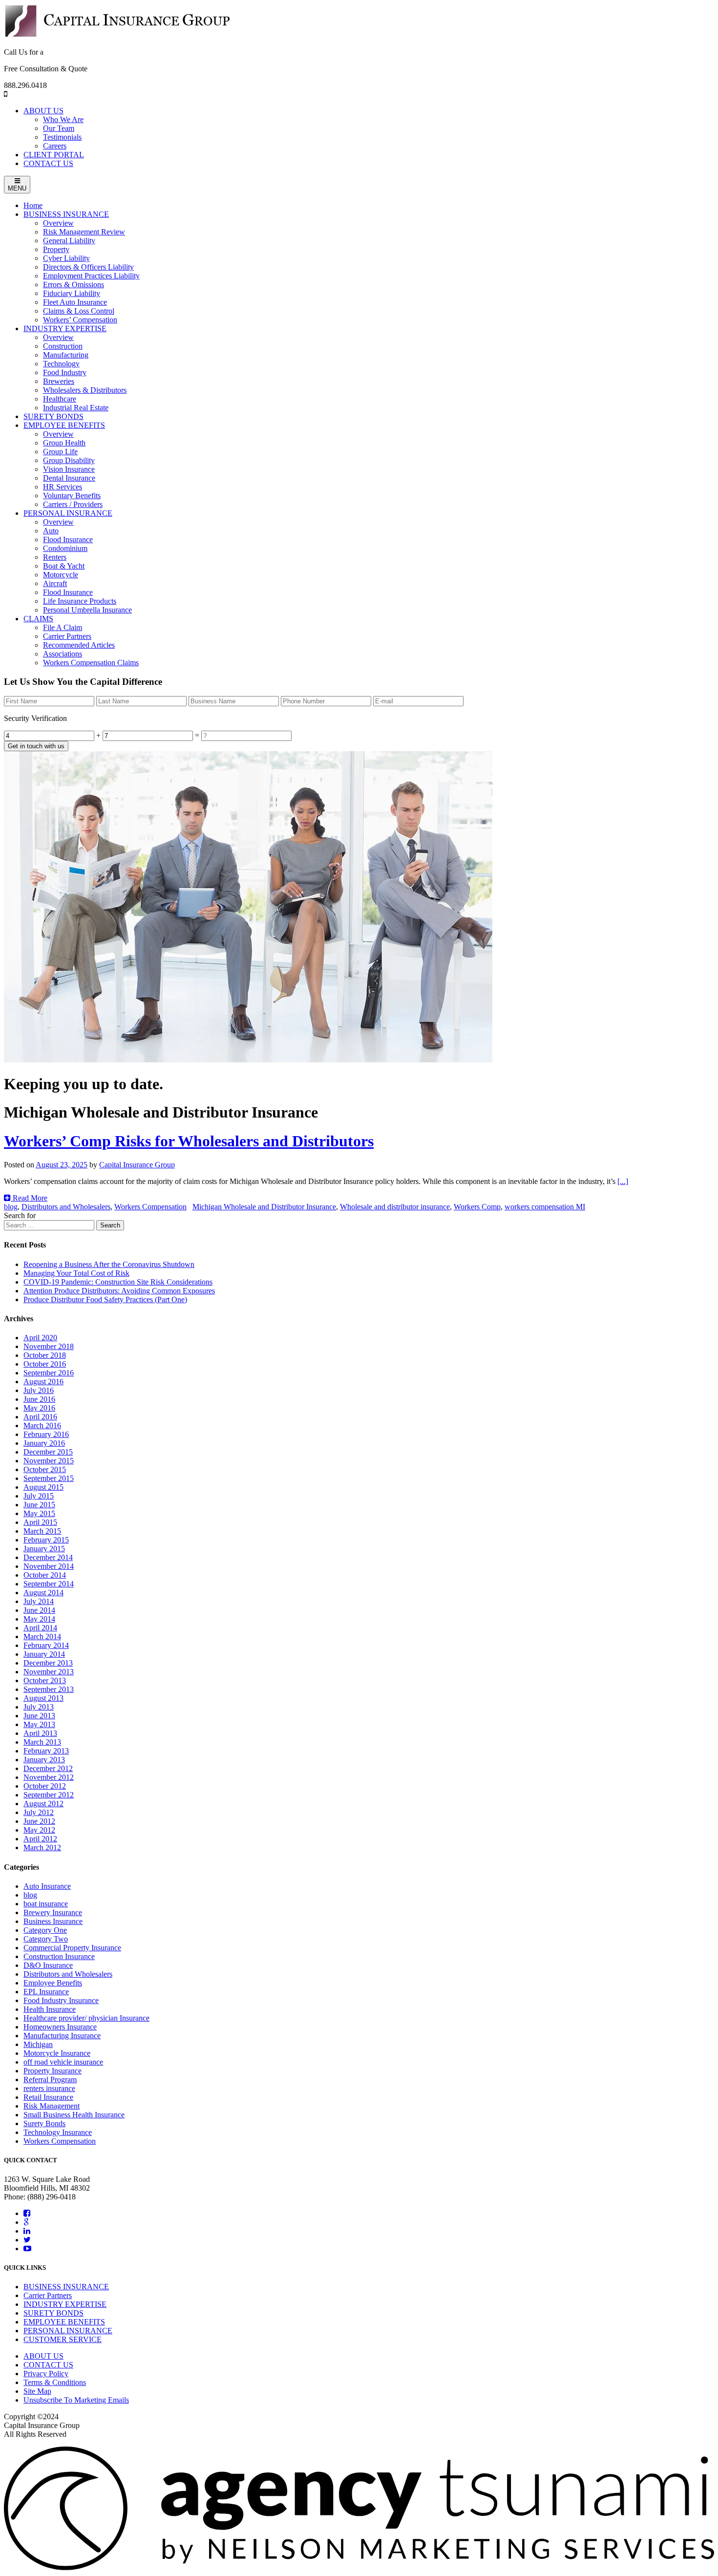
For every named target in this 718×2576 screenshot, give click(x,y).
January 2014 (44, 1654)
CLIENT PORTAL (54, 155)
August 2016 (43, 1382)
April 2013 (40, 1733)
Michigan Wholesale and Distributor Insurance (264, 1207)
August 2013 (43, 1698)
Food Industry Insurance (61, 2000)
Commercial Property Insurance (72, 1948)
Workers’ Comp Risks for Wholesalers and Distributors (189, 1141)
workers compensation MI (545, 1207)
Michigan (38, 2044)
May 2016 (39, 1408)
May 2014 (39, 1619)
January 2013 (44, 1760)
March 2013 (42, 1742)
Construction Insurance (59, 1956)
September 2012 (49, 1795)
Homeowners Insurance (60, 2027)
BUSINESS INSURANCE (66, 2287)
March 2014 (42, 1636)
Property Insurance (53, 2071)
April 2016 (40, 1417)
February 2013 (46, 1751)
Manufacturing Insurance (62, 2036)
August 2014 (43, 1593)
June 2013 (39, 1716)
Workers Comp (477, 1207)
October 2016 (45, 1364)
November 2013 (49, 1672)
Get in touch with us (36, 746)
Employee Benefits (53, 1983)
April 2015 (40, 1522)
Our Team (59, 128)
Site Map (37, 2391)
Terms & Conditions (55, 2382)
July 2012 (39, 1812)
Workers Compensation (150, 1207)
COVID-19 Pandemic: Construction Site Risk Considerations (118, 1282)
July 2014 (39, 1601)
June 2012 (39, 1821)
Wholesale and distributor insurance (395, 1207)
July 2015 (39, 1496)
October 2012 (45, 1786)
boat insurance (46, 1904)
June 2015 (39, 1505)
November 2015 (49, 1461)
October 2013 (45, 1680)
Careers (55, 146)
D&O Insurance (48, 1965)
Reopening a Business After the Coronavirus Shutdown (109, 1264)
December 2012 (48, 1768)
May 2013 (39, 1724)
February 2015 (46, 1540)
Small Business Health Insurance (74, 2115)
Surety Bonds (44, 2123)
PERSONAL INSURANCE (68, 2331)
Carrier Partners (48, 2295)
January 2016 (44, 1443)
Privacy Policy (46, 2374)
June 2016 (39, 1399)
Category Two (46, 1939)
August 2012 (43, 1804)
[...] (623, 1181)
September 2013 (49, 1689)
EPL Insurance (46, 1992)
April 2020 (40, 1338)
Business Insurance (53, 1921)
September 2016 (49, 1373)
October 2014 (45, 1575)
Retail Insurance (48, 2097)
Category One (45, 1930)
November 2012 (49, 1777)
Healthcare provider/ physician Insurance (86, 2018)
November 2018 (49, 1346)
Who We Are (63, 119)
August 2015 (43, 1487)
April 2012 (40, 1839)
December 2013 (48, 1663)
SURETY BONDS (53, 2313)
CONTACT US (48, 163)
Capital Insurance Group (137, 1165)
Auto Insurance (47, 1886)
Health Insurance (50, 2009)
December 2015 (48, 1452)
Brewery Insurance (53, 1912)
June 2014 (39, 1610)
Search (110, 1225)
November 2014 (49, 1566)
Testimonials (62, 137)
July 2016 (39, 1390)
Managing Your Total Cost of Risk (76, 1273)
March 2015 (42, 1531)
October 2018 (45, 1355)
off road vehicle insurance (63, 2062)
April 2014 (40, 1628)
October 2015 (45, 1469)
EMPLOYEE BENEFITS (64, 2322)
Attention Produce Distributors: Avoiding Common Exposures (119, 1291)
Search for (20, 1215)
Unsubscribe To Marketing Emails (76, 2400)
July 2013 (39, 1707)
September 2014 (49, 1584)
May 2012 (39, 1830)
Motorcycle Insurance (57, 2053)
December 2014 (48, 1557)
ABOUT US (43, 111)
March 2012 (42, 1848)
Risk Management (52, 2106)
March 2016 (42, 1425)
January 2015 (44, 1549)
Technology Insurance (58, 2132)
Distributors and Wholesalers (66, 1207)
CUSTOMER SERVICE (63, 2339)
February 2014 (46, 1645)
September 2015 (49, 1478)
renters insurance (49, 2088)
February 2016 (46, 1434)
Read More (29, 1198)
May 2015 (39, 1513)
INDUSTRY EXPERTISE (65, 2304)
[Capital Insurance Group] (117, 35)
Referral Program (50, 2080)
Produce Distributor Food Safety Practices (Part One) (105, 1299)
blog (11, 1207)
